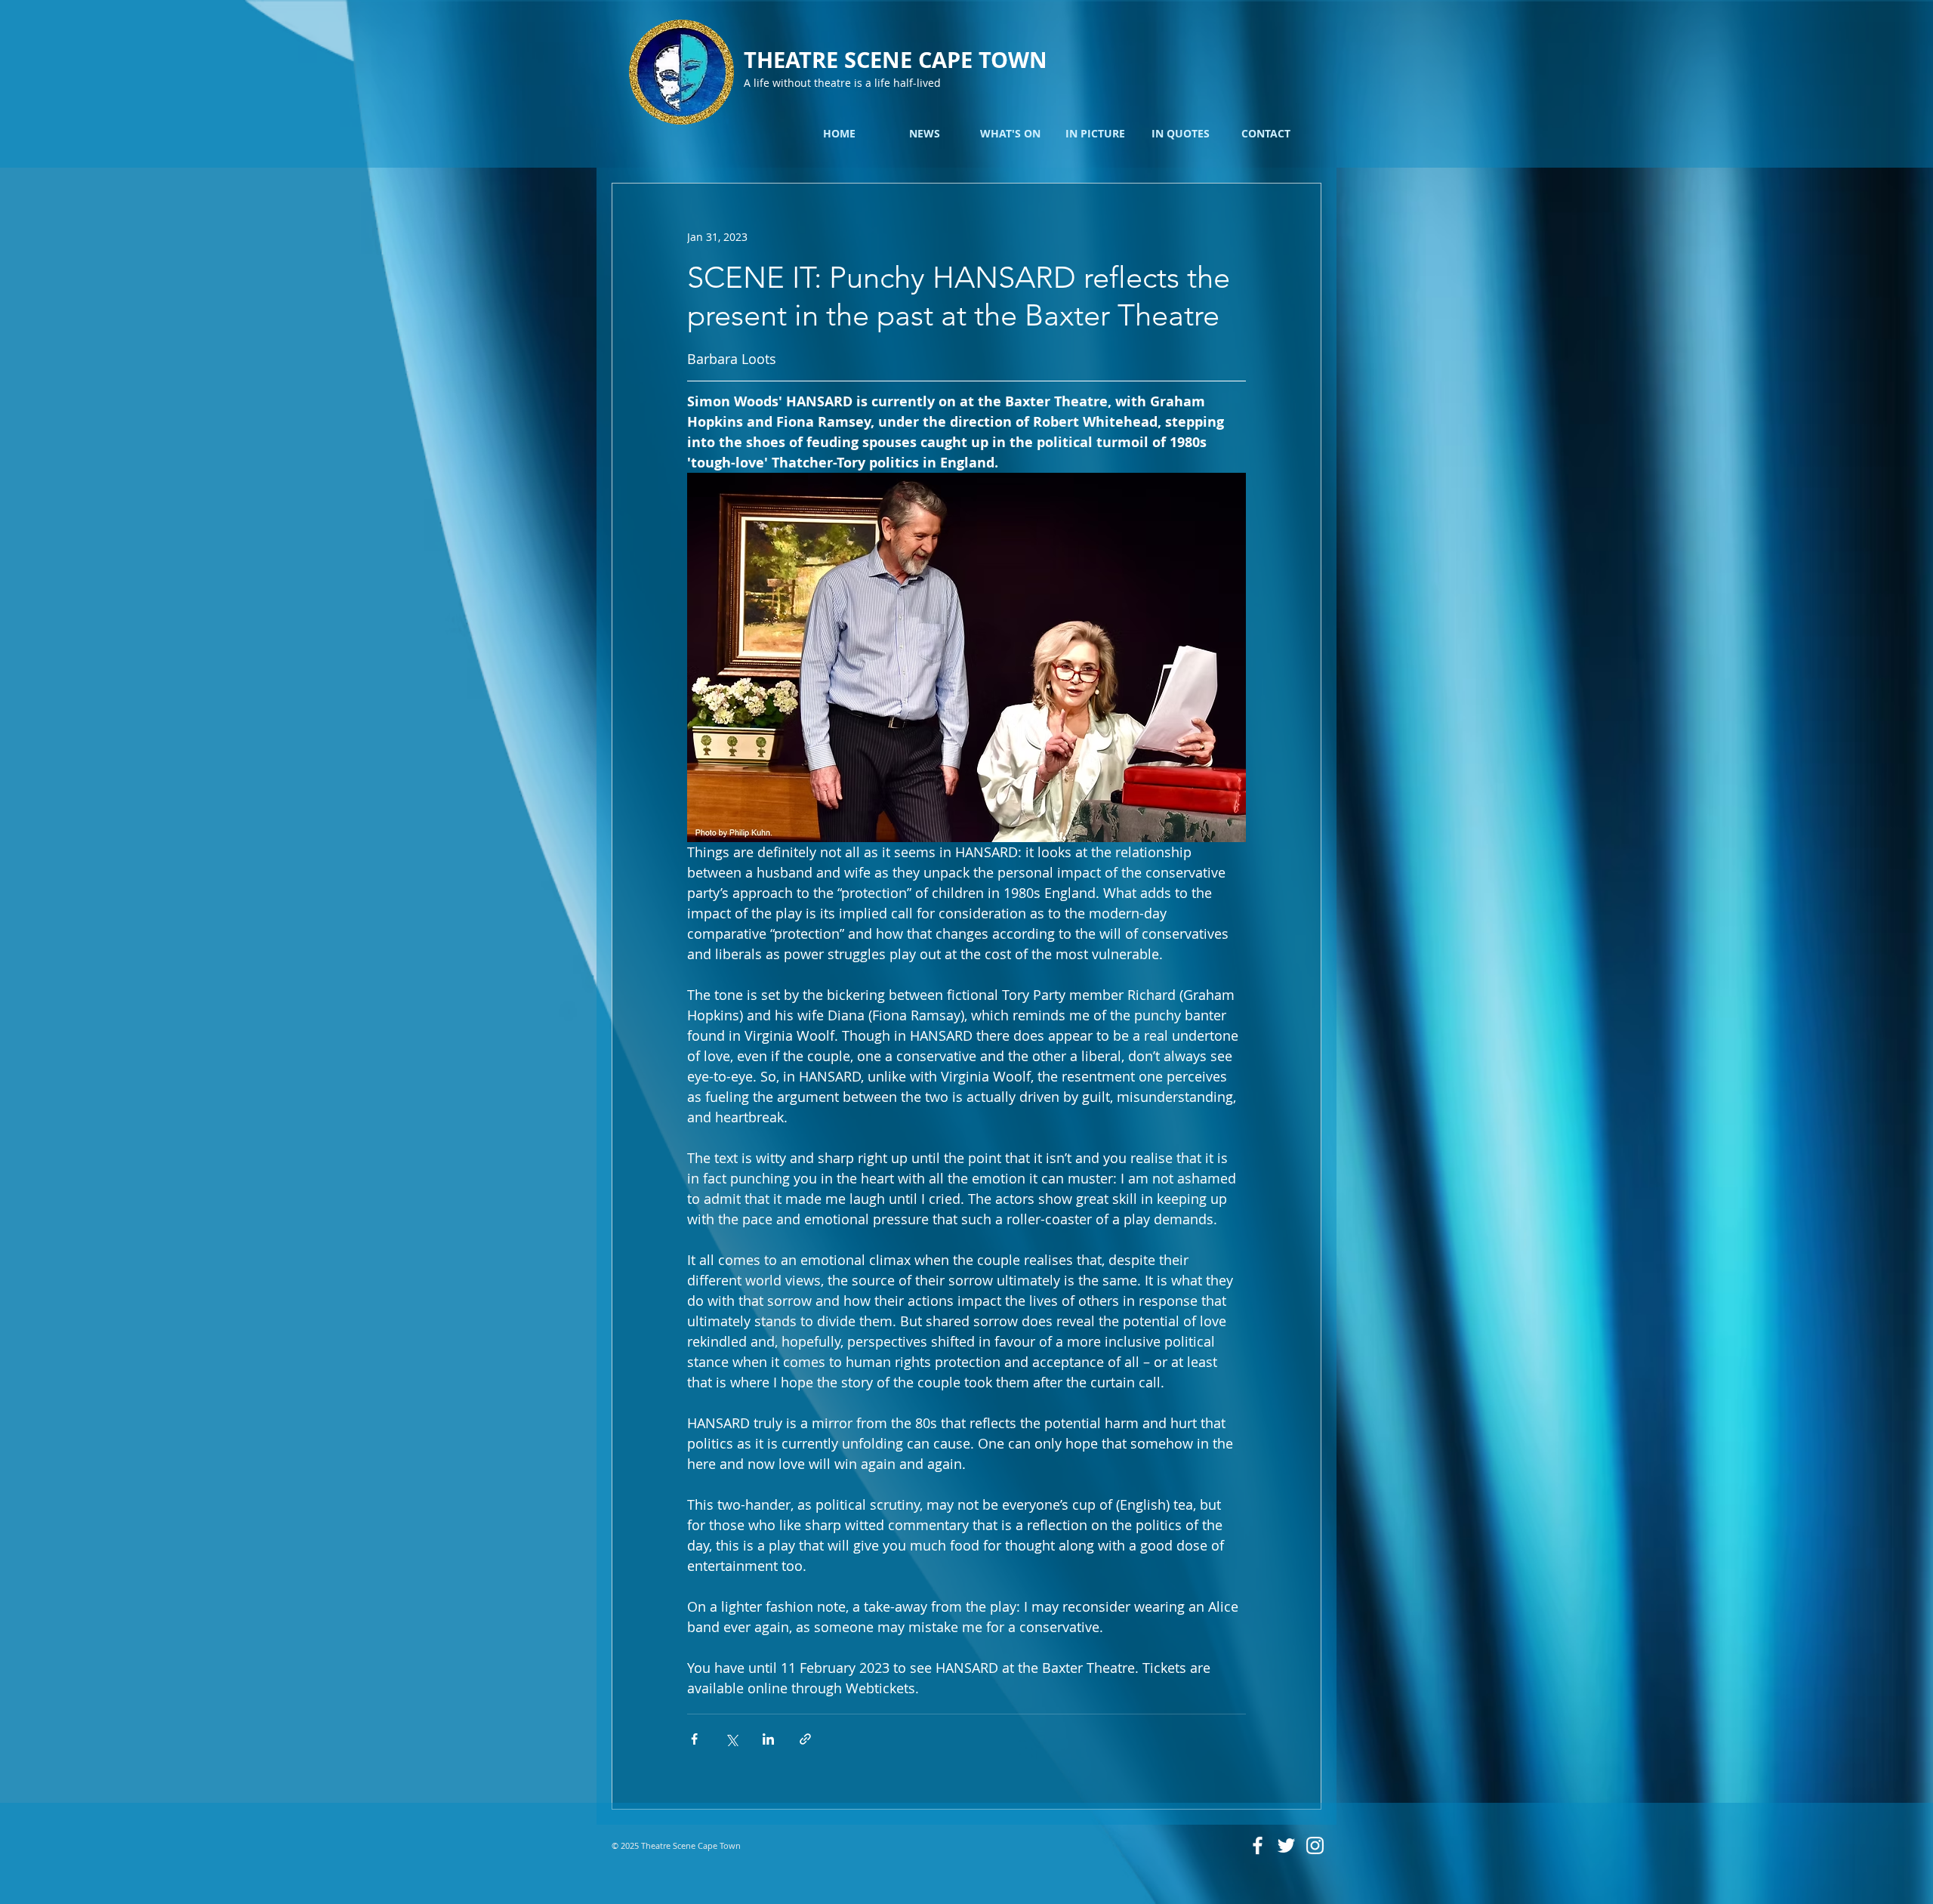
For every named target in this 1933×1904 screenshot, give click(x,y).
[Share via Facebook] (694, 1739)
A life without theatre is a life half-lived (842, 83)
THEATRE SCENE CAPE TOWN (896, 60)
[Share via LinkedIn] (768, 1739)
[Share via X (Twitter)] (731, 1739)
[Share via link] (805, 1739)
